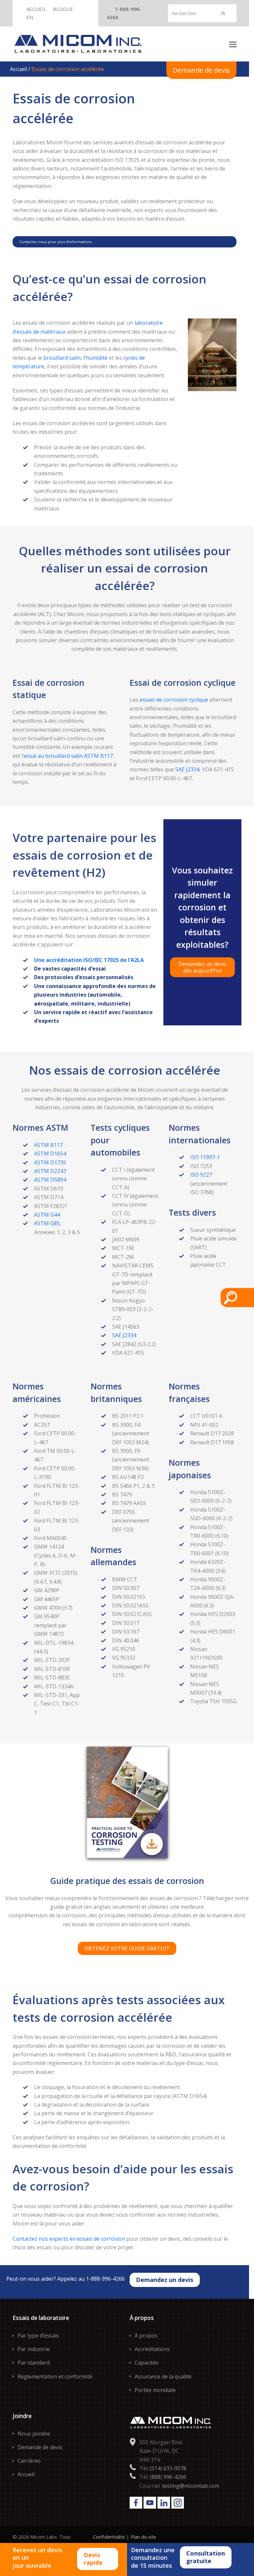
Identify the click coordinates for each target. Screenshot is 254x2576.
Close (233, 8)
